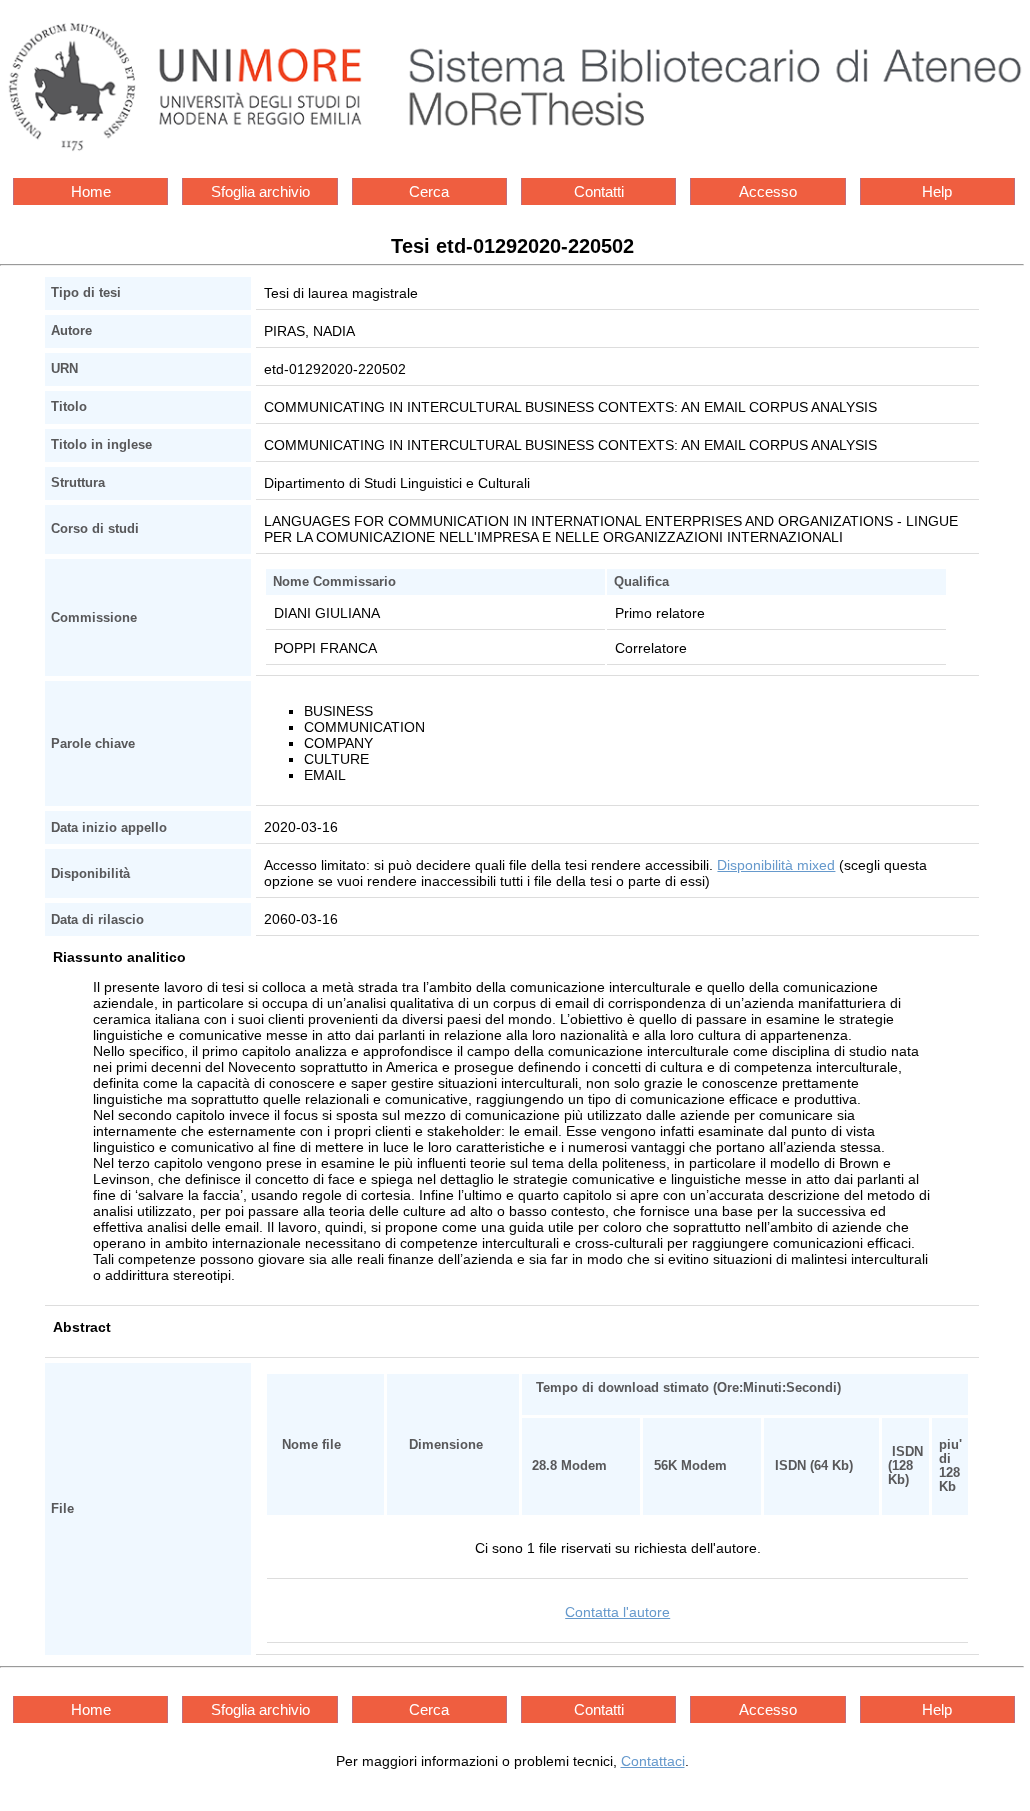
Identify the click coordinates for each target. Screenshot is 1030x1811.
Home (91, 191)
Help (937, 191)
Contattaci (653, 1761)
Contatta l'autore (617, 1612)
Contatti (599, 191)
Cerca (429, 191)
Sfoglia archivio (260, 191)
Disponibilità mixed (776, 865)
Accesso (768, 191)
